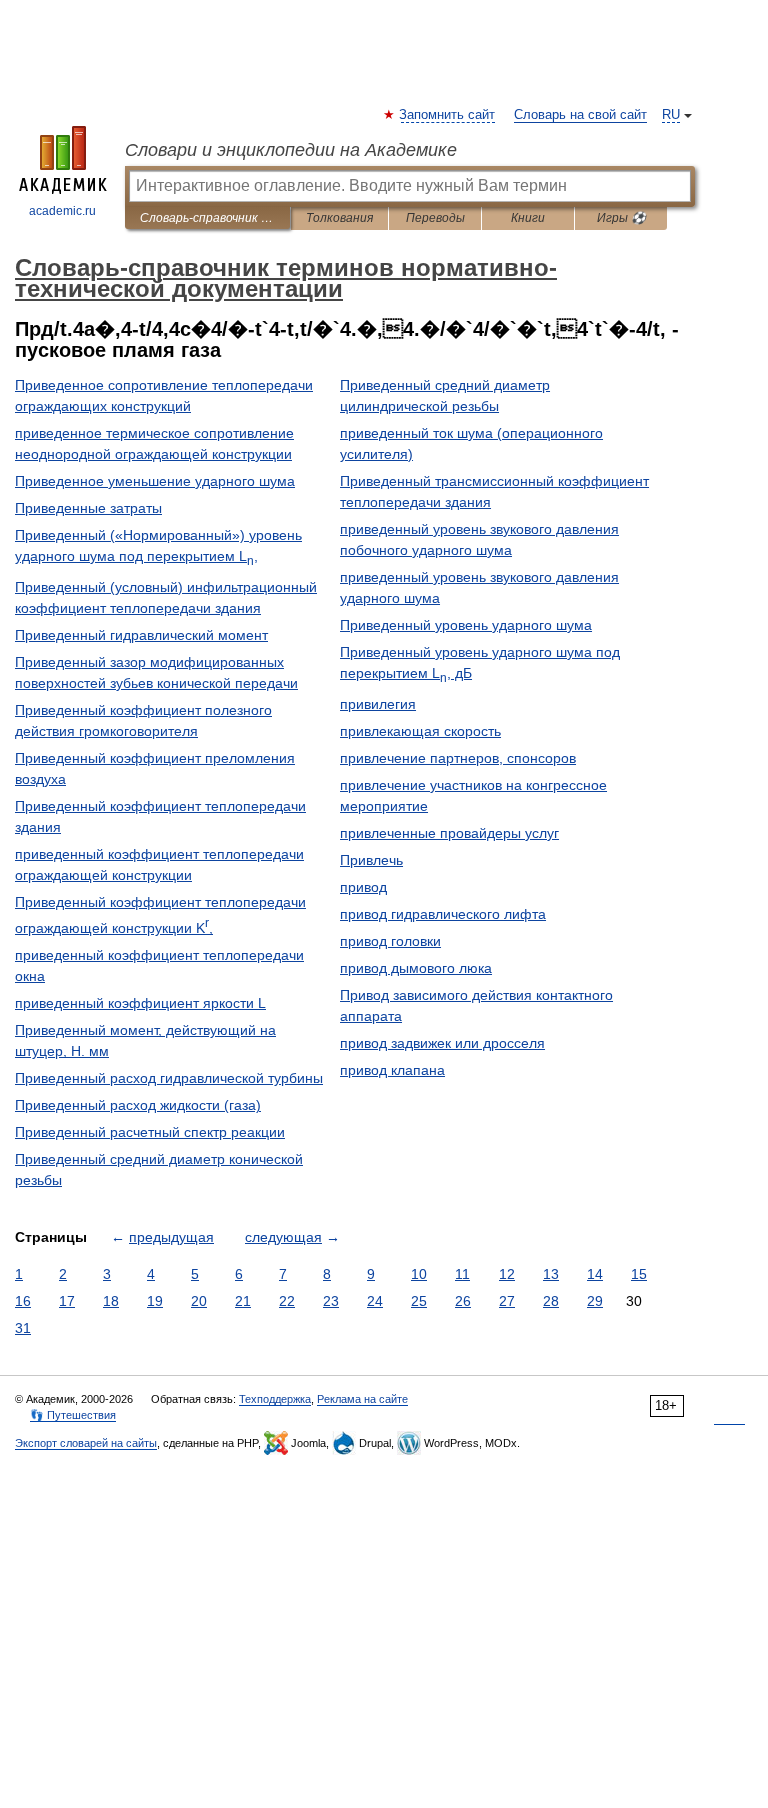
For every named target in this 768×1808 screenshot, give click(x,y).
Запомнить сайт (448, 115)
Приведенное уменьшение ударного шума (155, 481)
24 (375, 1301)
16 (23, 1301)
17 (67, 1301)
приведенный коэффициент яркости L (140, 1003)
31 (23, 1328)
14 (595, 1274)
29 (595, 1301)
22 (287, 1301)
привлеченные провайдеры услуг (449, 833)
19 (155, 1301)
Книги (528, 218)
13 (551, 1274)
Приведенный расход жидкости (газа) (138, 1105)
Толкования (339, 218)
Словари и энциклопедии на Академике (291, 150)
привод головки (390, 941)
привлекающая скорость (420, 731)
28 (551, 1301)
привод (363, 887)
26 (463, 1301)
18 (111, 1301)
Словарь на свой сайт (580, 115)
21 (243, 1301)
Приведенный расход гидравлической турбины (169, 1078)
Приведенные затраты (88, 508)
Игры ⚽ (621, 218)
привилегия (378, 704)
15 (639, 1274)
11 (462, 1274)
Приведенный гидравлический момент (141, 635)
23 (331, 1301)
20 (199, 1301)
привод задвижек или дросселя (442, 1043)
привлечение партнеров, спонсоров (458, 758)
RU (671, 115)
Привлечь (371, 860)
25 (419, 1301)
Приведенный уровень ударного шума (466, 625)
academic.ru (62, 211)
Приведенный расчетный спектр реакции (150, 1132)
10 (419, 1274)
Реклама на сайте (362, 1399)
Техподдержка (275, 1399)
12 (507, 1274)
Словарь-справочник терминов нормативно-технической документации (207, 218)
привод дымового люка (416, 968)
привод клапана (392, 1070)
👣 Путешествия (73, 1415)
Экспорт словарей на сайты (86, 1443)
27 (507, 1301)
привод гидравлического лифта (443, 914)
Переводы (435, 218)
